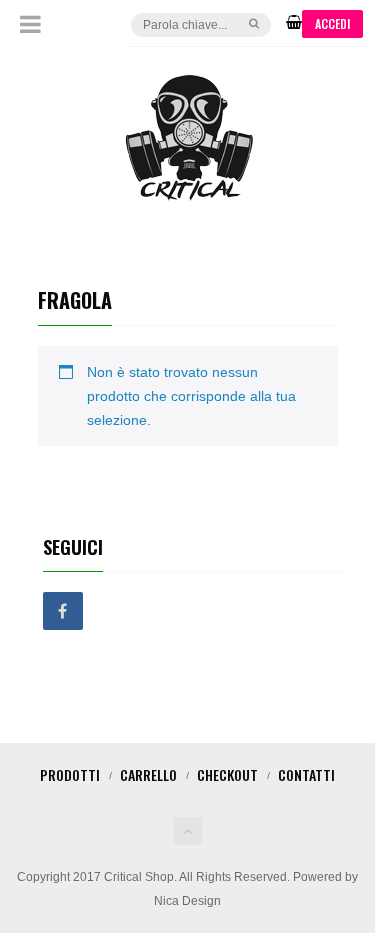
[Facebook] (63, 612)
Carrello (148, 774)
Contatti (306, 774)
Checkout (227, 774)
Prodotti (70, 774)
